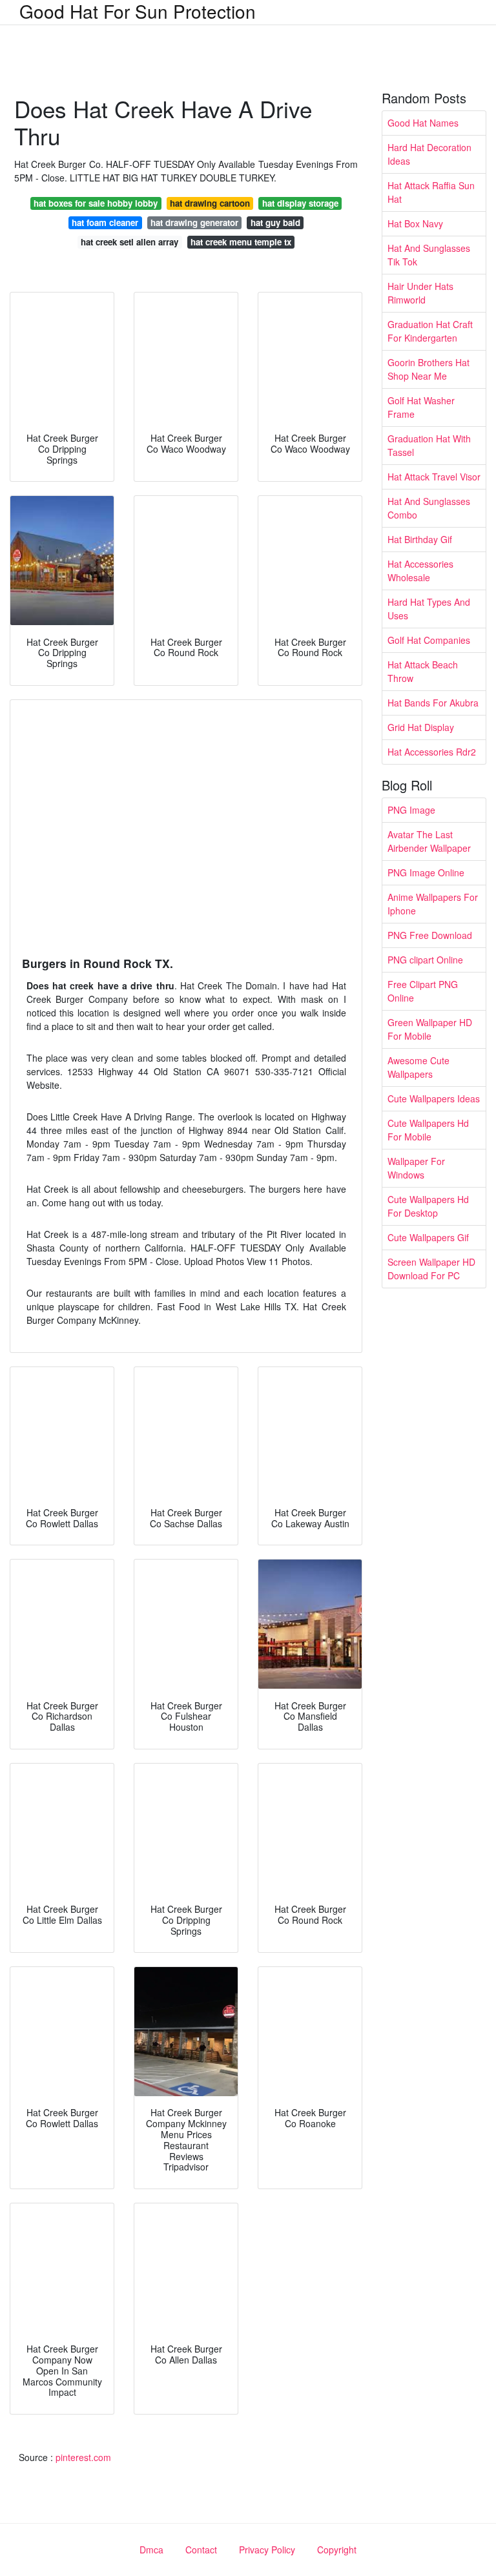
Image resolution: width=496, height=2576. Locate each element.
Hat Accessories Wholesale (420, 571)
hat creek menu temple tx (241, 242)
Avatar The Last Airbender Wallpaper (429, 841)
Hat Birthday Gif (420, 539)
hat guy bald (275, 222)
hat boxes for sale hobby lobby (96, 203)
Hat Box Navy (415, 223)
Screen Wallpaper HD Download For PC (431, 1269)
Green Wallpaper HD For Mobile (430, 1029)
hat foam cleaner (105, 222)
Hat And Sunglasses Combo (429, 508)
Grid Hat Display (421, 727)
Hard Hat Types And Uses (429, 609)
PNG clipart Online (425, 960)
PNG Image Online (426, 872)
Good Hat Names (423, 123)
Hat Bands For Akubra (433, 703)
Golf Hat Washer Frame (421, 407)
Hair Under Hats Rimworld (420, 293)
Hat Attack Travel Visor (434, 477)
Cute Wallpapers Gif (428, 1237)
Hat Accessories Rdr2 (432, 752)
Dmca (151, 2550)
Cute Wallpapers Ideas (434, 1098)
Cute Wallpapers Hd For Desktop (428, 1206)
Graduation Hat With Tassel (429, 445)
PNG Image (411, 810)
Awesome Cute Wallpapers (418, 1067)
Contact (201, 2550)
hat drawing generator (194, 222)
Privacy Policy (267, 2550)
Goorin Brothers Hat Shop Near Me (429, 369)
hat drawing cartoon (210, 203)
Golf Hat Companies (429, 640)
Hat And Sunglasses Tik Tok (429, 255)
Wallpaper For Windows (416, 1168)
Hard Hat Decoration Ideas (429, 154)
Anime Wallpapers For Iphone (433, 904)
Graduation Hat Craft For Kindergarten (430, 331)
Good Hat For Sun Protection (138, 11)
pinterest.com (83, 2457)
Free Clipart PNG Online (423, 991)
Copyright (337, 2550)
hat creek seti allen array (129, 242)
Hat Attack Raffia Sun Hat (431, 192)
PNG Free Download (430, 935)
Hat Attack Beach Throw (423, 671)
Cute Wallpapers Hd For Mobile (428, 1130)
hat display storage (300, 203)
